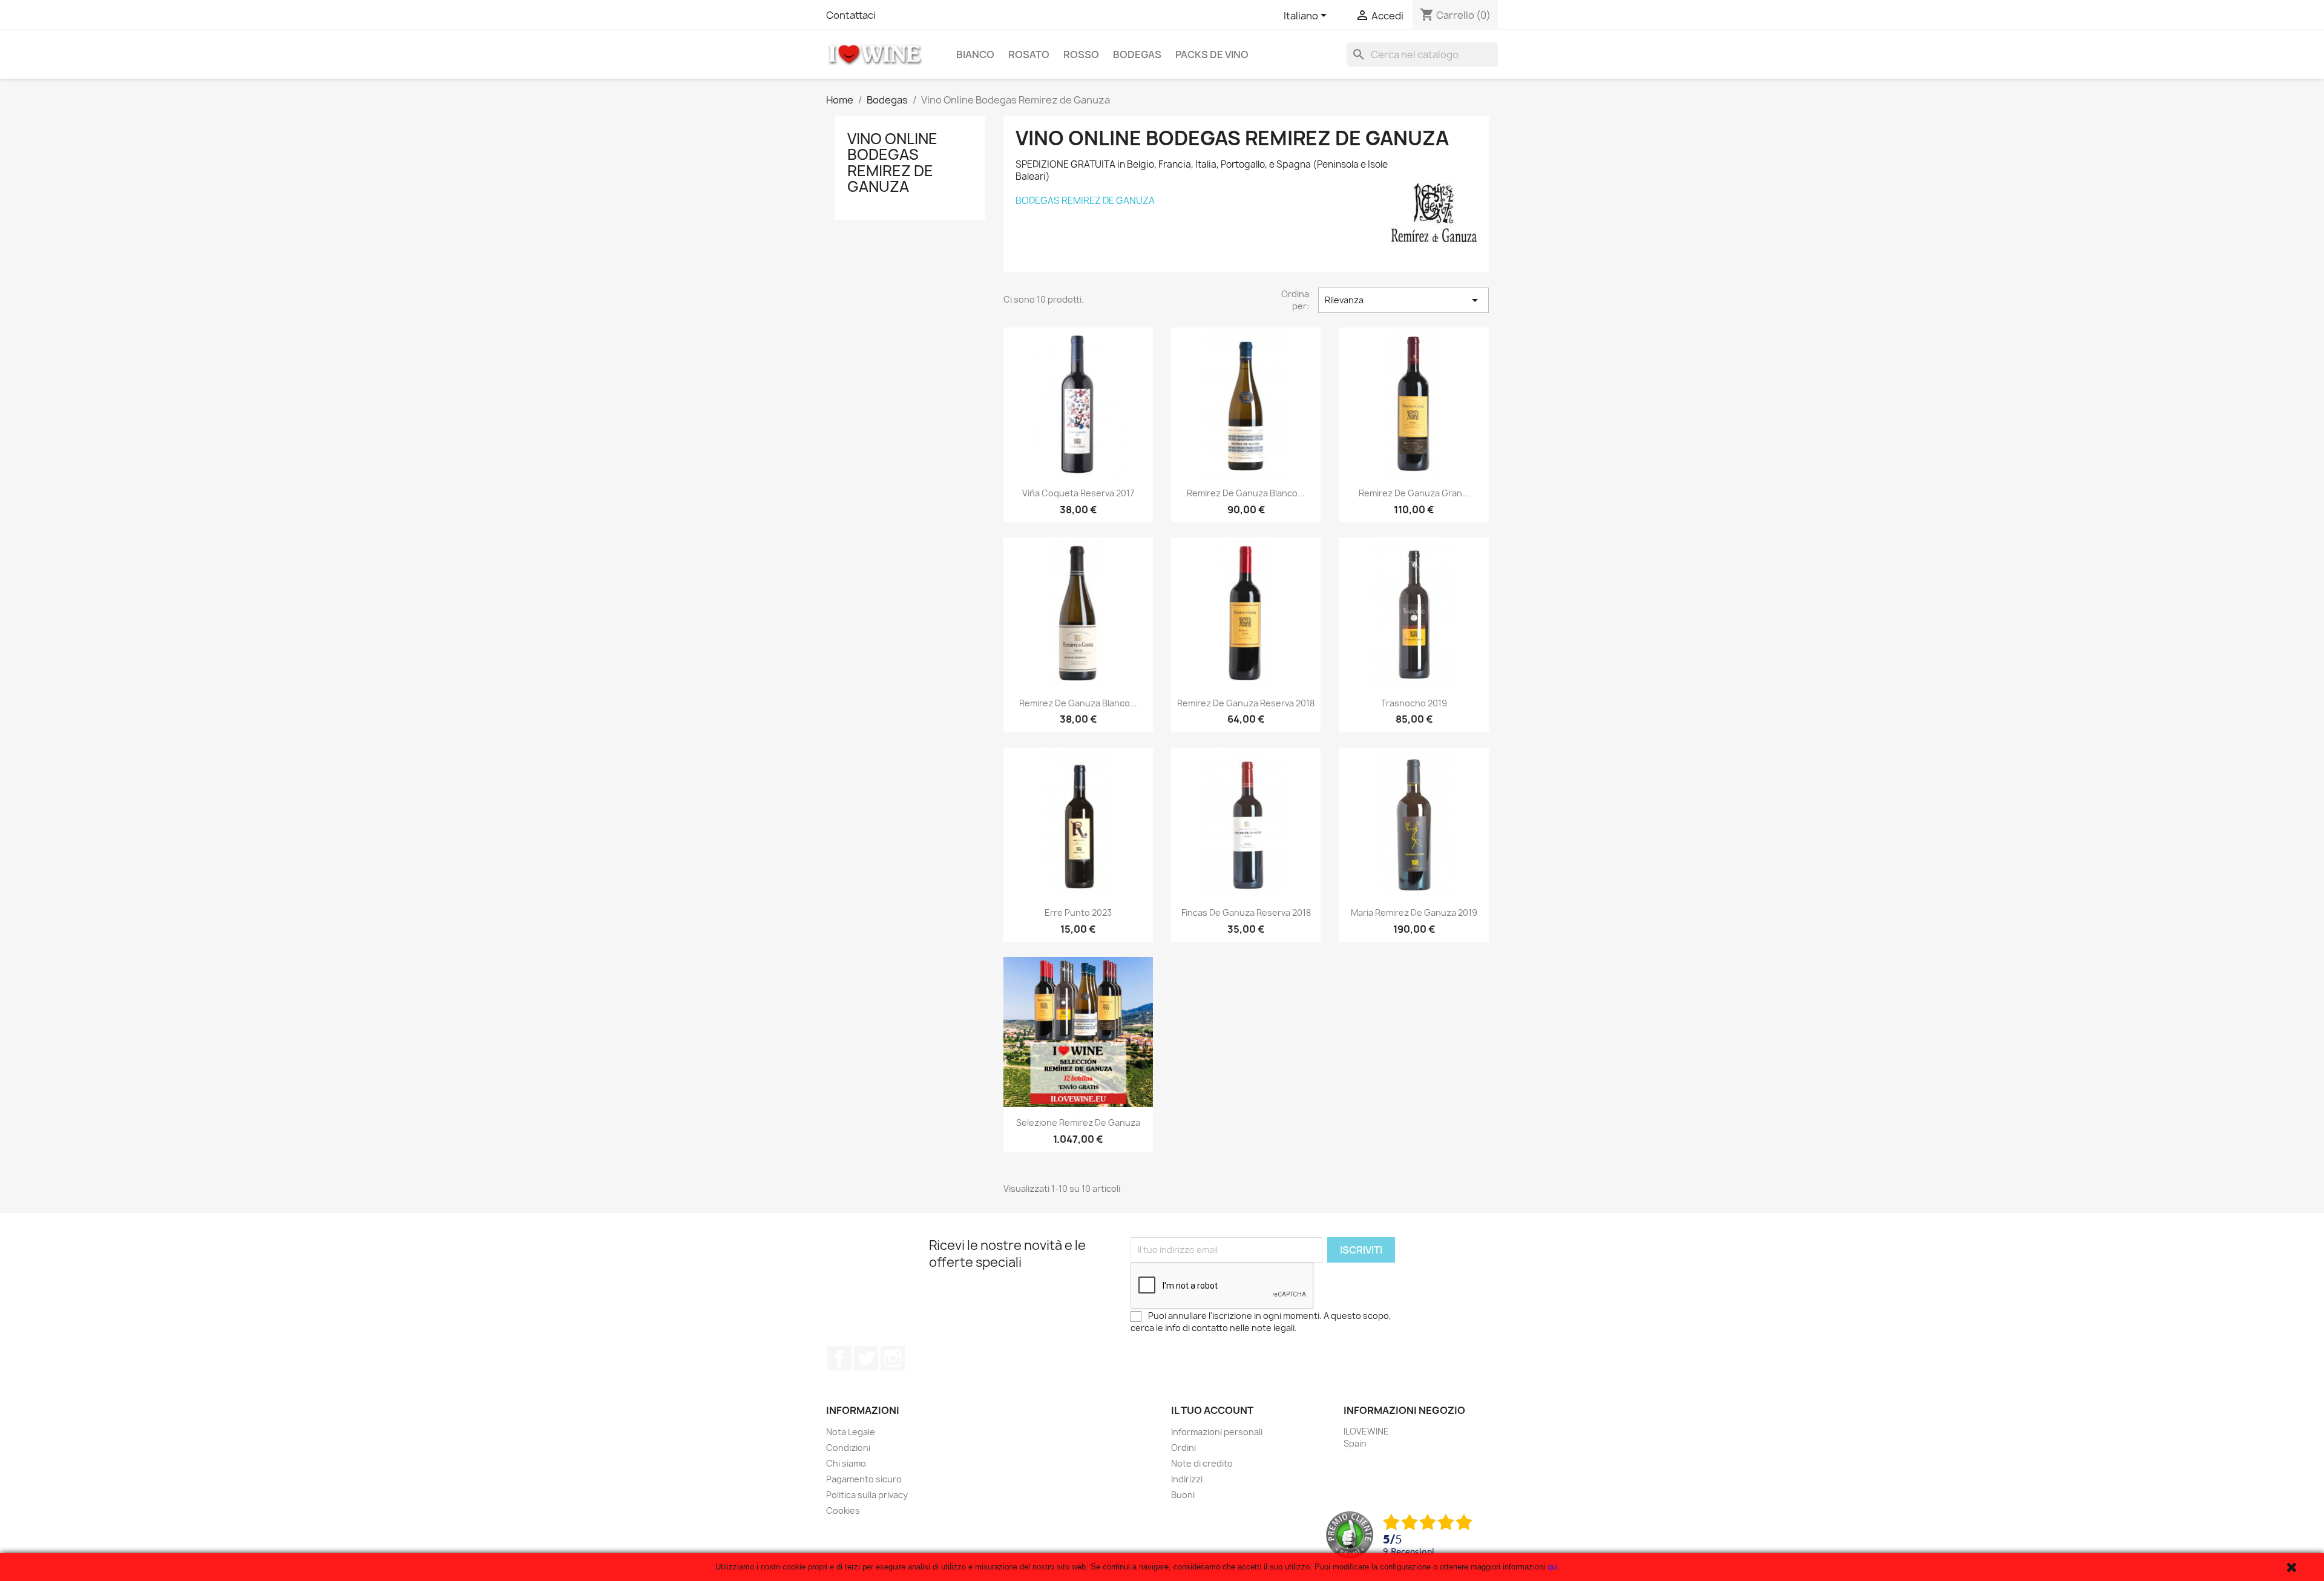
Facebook (839, 1358)
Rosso (1081, 54)
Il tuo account (1212, 1410)
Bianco (975, 54)
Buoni (1183, 1495)
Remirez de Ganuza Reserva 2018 (1246, 703)
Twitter (866, 1358)
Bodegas (1137, 54)
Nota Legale (851, 1432)
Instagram (893, 1358)
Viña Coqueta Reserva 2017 (1078, 493)
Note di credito (1202, 1463)
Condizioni (848, 1448)
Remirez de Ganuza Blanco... (1246, 493)
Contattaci (851, 15)
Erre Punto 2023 (1078, 912)
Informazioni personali (1217, 1432)
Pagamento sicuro (864, 1479)
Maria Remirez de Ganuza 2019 (1414, 912)
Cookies (843, 1510)
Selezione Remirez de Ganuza (1078, 1122)
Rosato (1029, 54)
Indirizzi (1187, 1479)
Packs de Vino (1212, 54)
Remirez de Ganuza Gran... (1414, 493)
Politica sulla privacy (867, 1495)
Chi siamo (846, 1463)
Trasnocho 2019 (1414, 703)
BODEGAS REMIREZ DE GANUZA (1085, 201)
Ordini (1183, 1448)
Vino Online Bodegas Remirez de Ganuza (892, 163)
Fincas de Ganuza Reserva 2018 (1246, 912)
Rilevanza (1403, 300)
